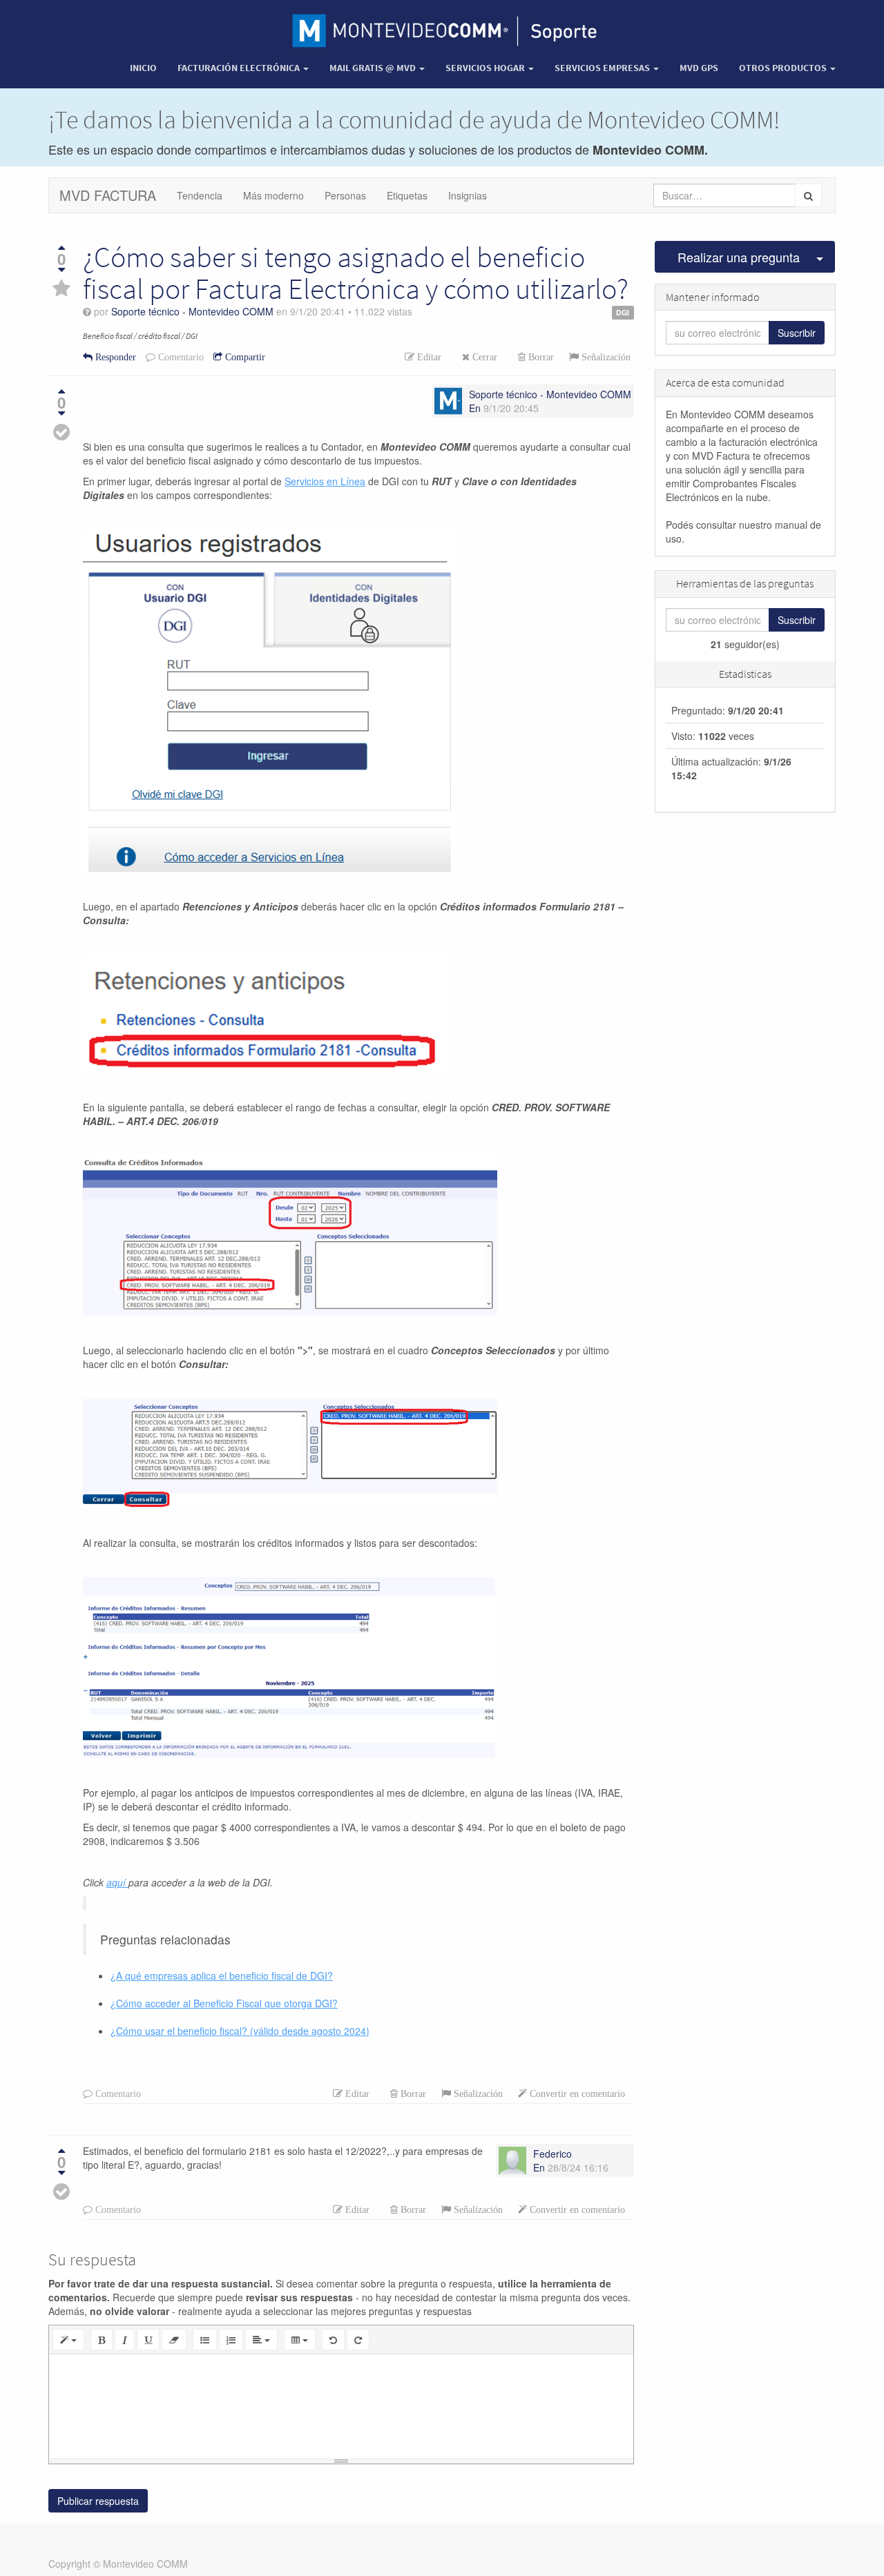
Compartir (244, 357)
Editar (428, 357)
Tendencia (200, 195)
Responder (114, 357)
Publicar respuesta (98, 2501)
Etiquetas (407, 195)
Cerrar (483, 357)
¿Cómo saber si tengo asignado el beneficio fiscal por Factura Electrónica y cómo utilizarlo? (356, 273)
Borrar (540, 357)
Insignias (468, 195)
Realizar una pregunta (739, 257)
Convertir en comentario (576, 2094)
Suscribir (797, 333)
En (475, 408)
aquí (117, 1882)
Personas (345, 195)
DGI (623, 312)
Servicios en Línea (325, 481)
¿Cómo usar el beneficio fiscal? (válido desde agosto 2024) (240, 2031)
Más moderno (273, 195)
